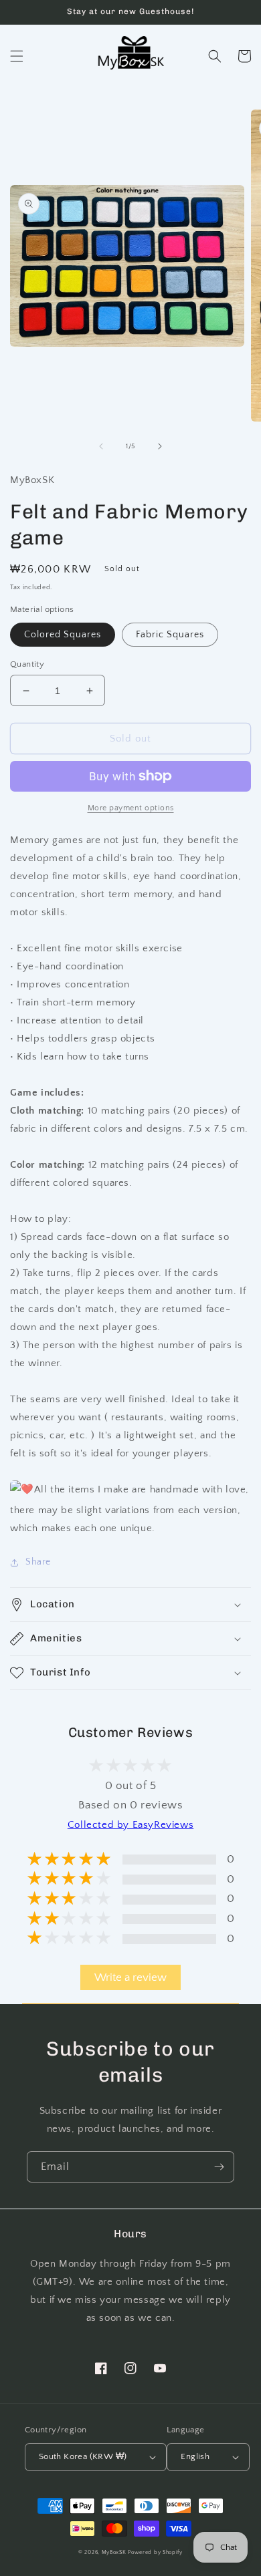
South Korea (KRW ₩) (83, 2456)
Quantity (27, 664)
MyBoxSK (114, 2552)
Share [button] (38, 1562)
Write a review (130, 1977)
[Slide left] (101, 446)
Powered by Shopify (155, 2552)
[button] (17, 56)
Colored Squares (63, 635)
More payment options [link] (131, 808)
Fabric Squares (170, 635)
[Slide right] (160, 446)
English (195, 2456)
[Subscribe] (219, 2167)
